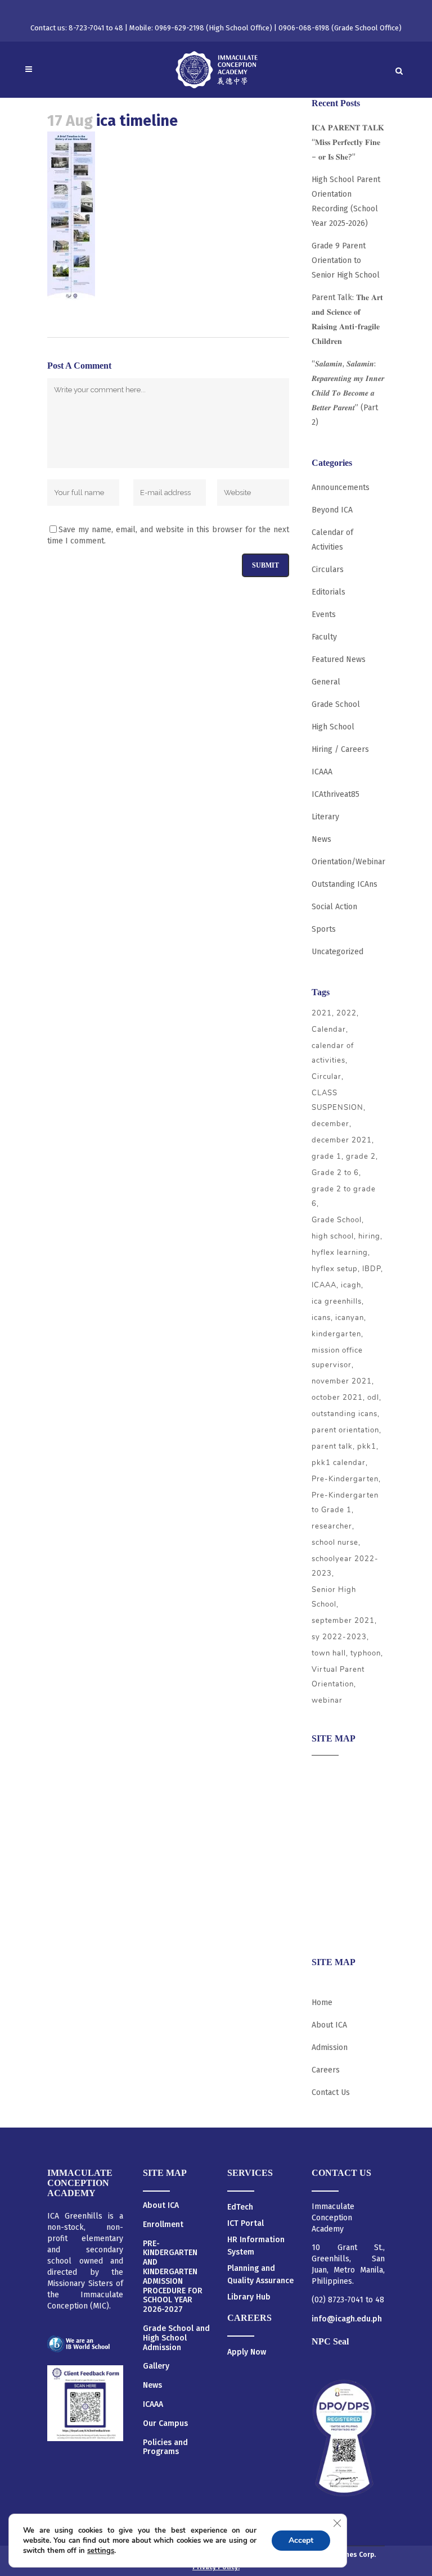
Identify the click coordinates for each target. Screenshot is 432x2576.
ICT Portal (246, 2223)
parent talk (332, 1446)
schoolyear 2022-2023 (345, 1566)
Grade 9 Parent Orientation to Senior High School (346, 260)
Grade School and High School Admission (176, 2338)
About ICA (329, 1772)
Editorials (328, 592)
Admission (330, 1816)
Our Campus (165, 2424)
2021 (322, 1013)
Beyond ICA (332, 510)
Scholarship (333, 1882)
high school (333, 1236)
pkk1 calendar (339, 1463)
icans (321, 1318)
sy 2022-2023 (339, 1637)
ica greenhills (337, 1301)
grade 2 (361, 1157)
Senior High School (334, 1597)
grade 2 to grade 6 (344, 1196)
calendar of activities (333, 1053)
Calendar (329, 1030)
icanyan (350, 1318)
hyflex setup (335, 1269)
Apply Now (247, 2352)
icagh (351, 1285)
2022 (346, 1013)
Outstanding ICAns (345, 884)
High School (333, 727)
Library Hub (249, 2297)
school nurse (335, 1543)
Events (324, 614)
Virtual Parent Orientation (338, 1677)
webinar (327, 1700)
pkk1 (367, 1446)
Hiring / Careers (340, 749)
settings (101, 2551)
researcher (332, 1526)
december (330, 1124)
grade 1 (327, 1157)
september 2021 (343, 1621)
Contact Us (331, 2092)
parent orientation (345, 1430)
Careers (326, 1926)
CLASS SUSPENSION (337, 1100)
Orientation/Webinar (348, 862)
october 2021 (337, 1398)
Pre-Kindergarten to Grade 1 (345, 1503)
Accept (301, 2540)
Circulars (328, 570)
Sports (324, 929)
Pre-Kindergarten (345, 1479)
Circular (327, 1077)
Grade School (336, 704)
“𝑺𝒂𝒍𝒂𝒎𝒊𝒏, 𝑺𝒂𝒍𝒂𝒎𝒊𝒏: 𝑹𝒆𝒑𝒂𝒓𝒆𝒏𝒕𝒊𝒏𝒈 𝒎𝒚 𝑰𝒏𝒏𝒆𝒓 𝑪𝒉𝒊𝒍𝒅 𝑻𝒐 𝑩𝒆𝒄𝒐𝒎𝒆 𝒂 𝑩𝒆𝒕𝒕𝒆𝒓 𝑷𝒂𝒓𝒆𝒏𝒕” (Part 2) (348, 393)
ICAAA (322, 772)
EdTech (240, 2207)
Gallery (156, 2366)
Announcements (341, 487)
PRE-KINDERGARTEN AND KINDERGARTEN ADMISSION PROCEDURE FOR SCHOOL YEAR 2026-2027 (173, 2277)
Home (322, 2003)
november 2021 (342, 1381)
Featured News (339, 659)
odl (373, 1398)
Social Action (334, 907)
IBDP (372, 1269)
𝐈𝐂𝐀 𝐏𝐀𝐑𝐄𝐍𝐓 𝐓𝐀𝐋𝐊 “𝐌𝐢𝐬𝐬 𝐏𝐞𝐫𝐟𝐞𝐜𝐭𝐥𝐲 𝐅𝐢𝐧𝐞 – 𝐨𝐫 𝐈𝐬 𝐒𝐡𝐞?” (348, 142)
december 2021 (342, 1140)
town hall (329, 1653)
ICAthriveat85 (336, 794)
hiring (369, 1236)
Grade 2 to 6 (335, 1173)
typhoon (366, 1653)
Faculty (324, 637)
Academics (330, 1794)
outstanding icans (345, 1414)
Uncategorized (337, 952)
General (326, 682)
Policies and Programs (165, 2448)
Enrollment (163, 2225)
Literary (325, 817)
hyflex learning (340, 1253)
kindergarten (336, 1334)
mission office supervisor (337, 1358)
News (321, 839)
